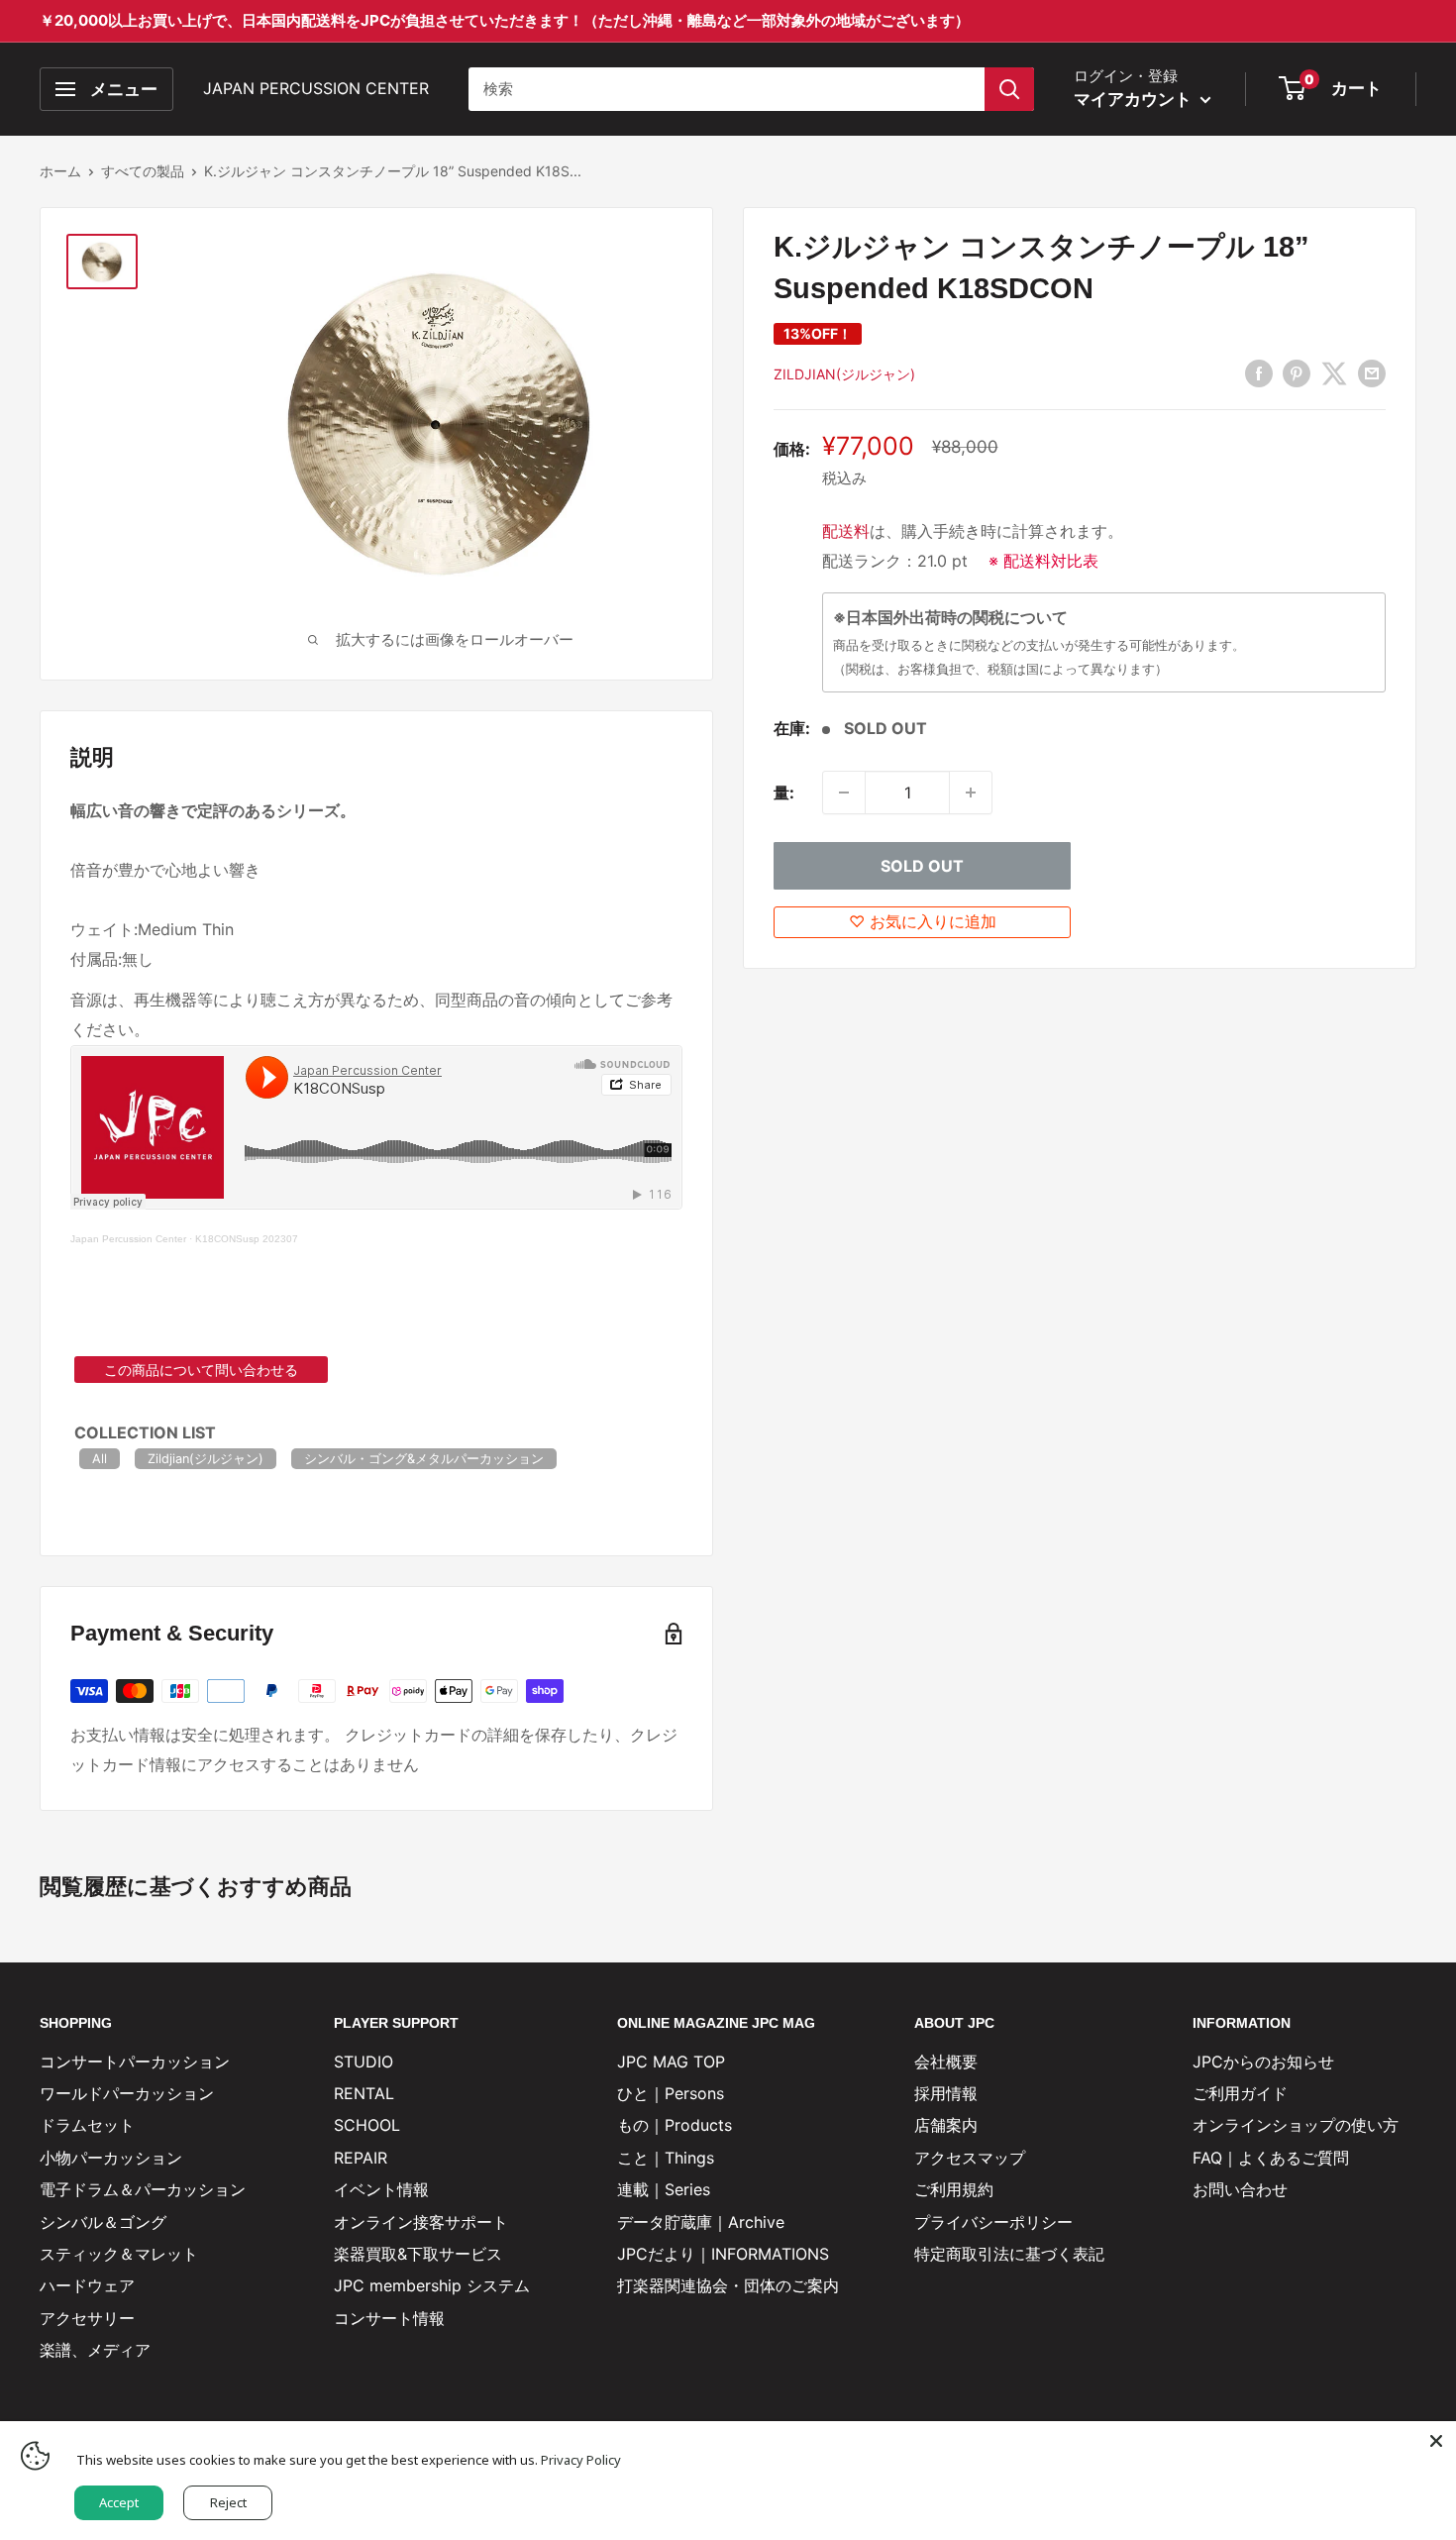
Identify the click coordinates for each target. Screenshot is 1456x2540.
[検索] (1009, 89)
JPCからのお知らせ (1263, 2062)
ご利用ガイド (1240, 2093)
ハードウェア (87, 2285)
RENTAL (364, 2093)
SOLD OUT (922, 866)
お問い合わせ (1240, 2189)
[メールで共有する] (1372, 372)
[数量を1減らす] (844, 793)
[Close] (1436, 2441)
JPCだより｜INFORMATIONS (723, 2254)
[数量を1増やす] (971, 793)
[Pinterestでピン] (1297, 372)
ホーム (60, 171)
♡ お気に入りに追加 (923, 921)
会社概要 (946, 2062)
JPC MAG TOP (671, 2062)
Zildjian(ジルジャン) (844, 374)
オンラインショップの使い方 (1296, 2125)
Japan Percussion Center (128, 1239)
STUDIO (364, 2062)
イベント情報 (381, 2189)
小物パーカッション (111, 2158)
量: (784, 793)
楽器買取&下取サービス (418, 2254)
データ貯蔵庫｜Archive (701, 2222)
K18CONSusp (227, 1239)
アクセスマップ (970, 2158)
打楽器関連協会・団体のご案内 (728, 2285)
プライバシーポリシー (993, 2222)
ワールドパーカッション (127, 2093)
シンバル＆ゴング (103, 2222)
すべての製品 (143, 171)
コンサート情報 (389, 2318)
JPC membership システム (432, 2285)
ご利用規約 (954, 2189)
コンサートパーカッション (135, 2062)
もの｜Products (675, 2125)
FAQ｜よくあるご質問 (1271, 2158)
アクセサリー (87, 2318)
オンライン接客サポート (421, 2222)
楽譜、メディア (95, 2350)
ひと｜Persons (671, 2093)
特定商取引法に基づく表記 (1009, 2254)
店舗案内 (946, 2125)
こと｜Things (666, 2158)
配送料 (846, 531)
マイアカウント (1135, 99)
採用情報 (946, 2093)
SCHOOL (367, 2125)
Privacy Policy (581, 2460)
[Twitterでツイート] (1334, 372)
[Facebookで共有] (1259, 372)
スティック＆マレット (119, 2254)
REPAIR (361, 2158)
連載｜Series (664, 2189)
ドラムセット (87, 2125)
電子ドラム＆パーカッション (143, 2189)
